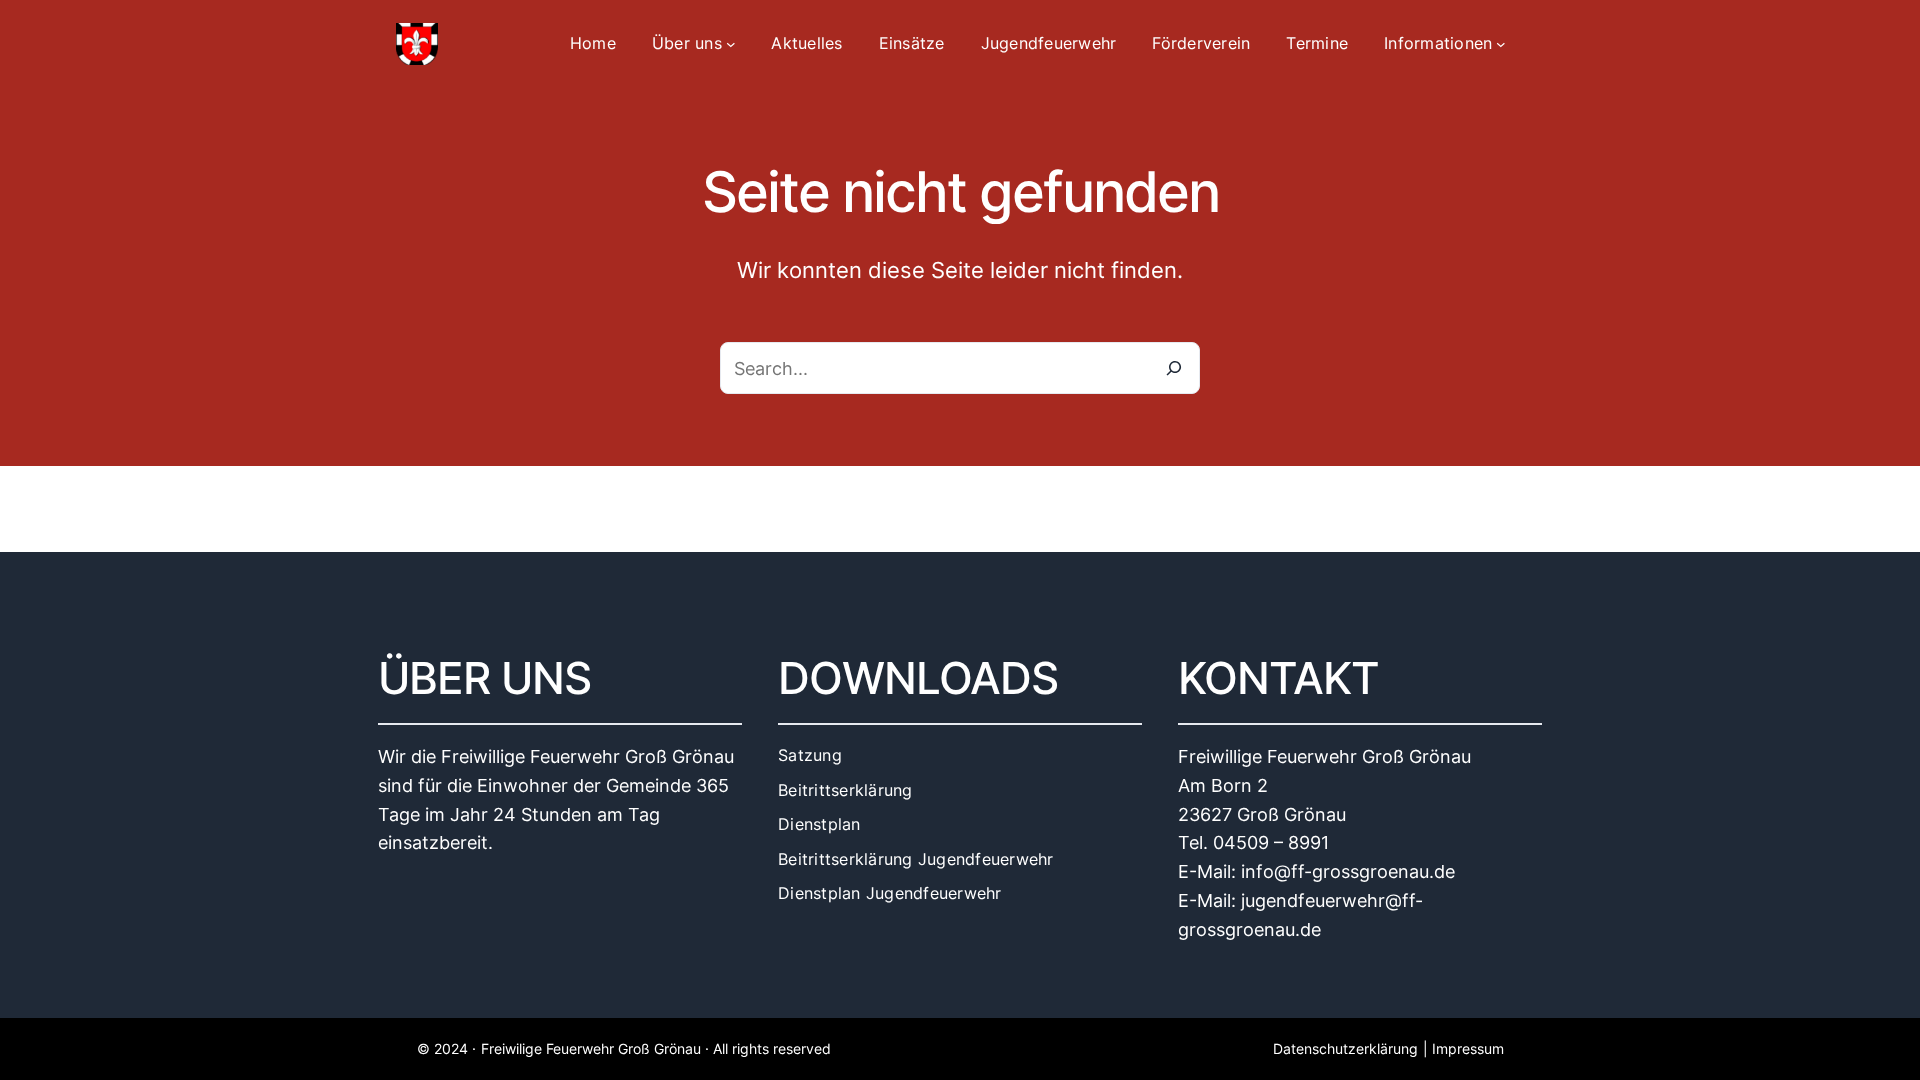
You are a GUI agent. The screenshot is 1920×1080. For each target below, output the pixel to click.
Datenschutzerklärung (1345, 1048)
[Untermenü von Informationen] (1501, 44)
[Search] (1174, 368)
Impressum (1468, 1048)
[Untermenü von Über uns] (731, 44)
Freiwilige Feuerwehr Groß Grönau (591, 1048)
